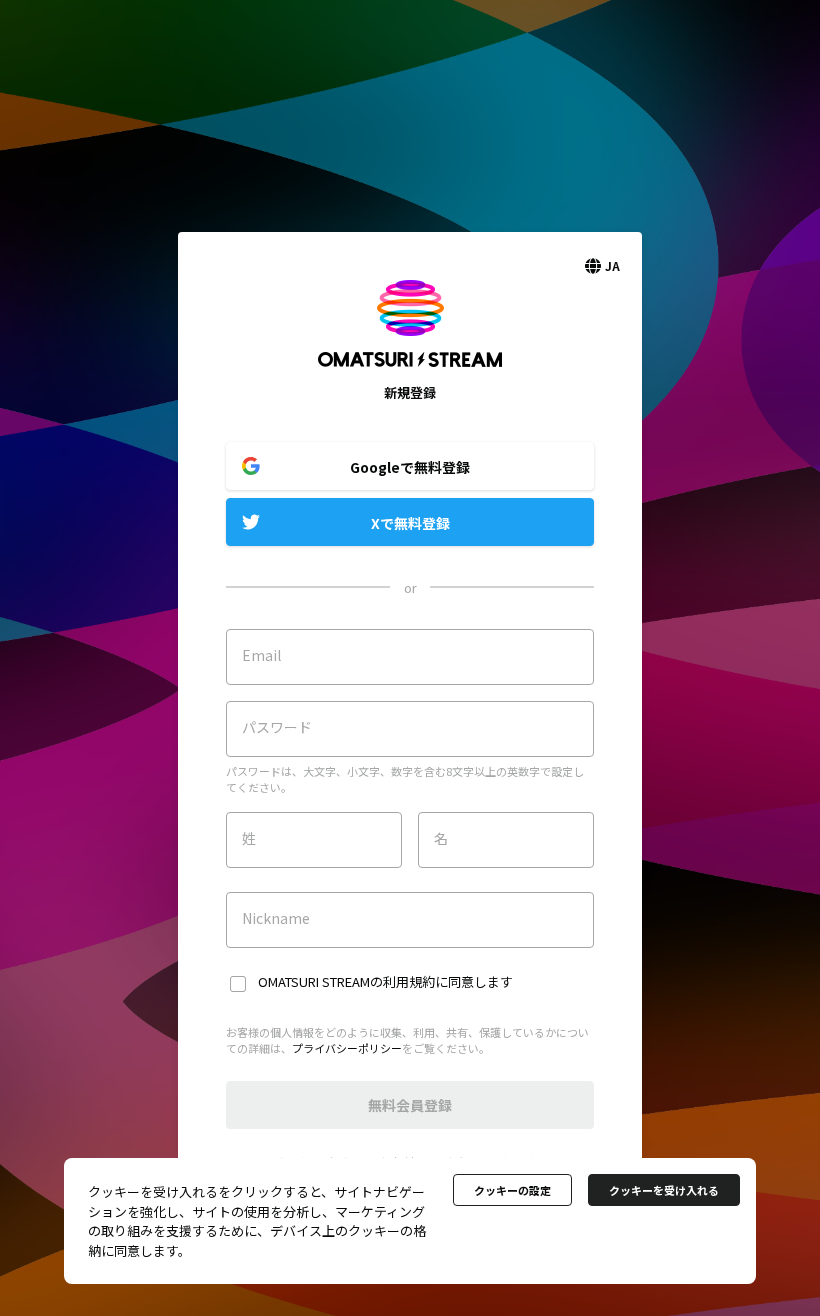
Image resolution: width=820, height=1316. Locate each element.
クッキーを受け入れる (664, 1190)
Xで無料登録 (410, 523)
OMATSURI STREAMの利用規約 (346, 981)
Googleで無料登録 (410, 467)
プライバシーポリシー (347, 1048)
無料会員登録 (410, 1105)
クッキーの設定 (512, 1190)
